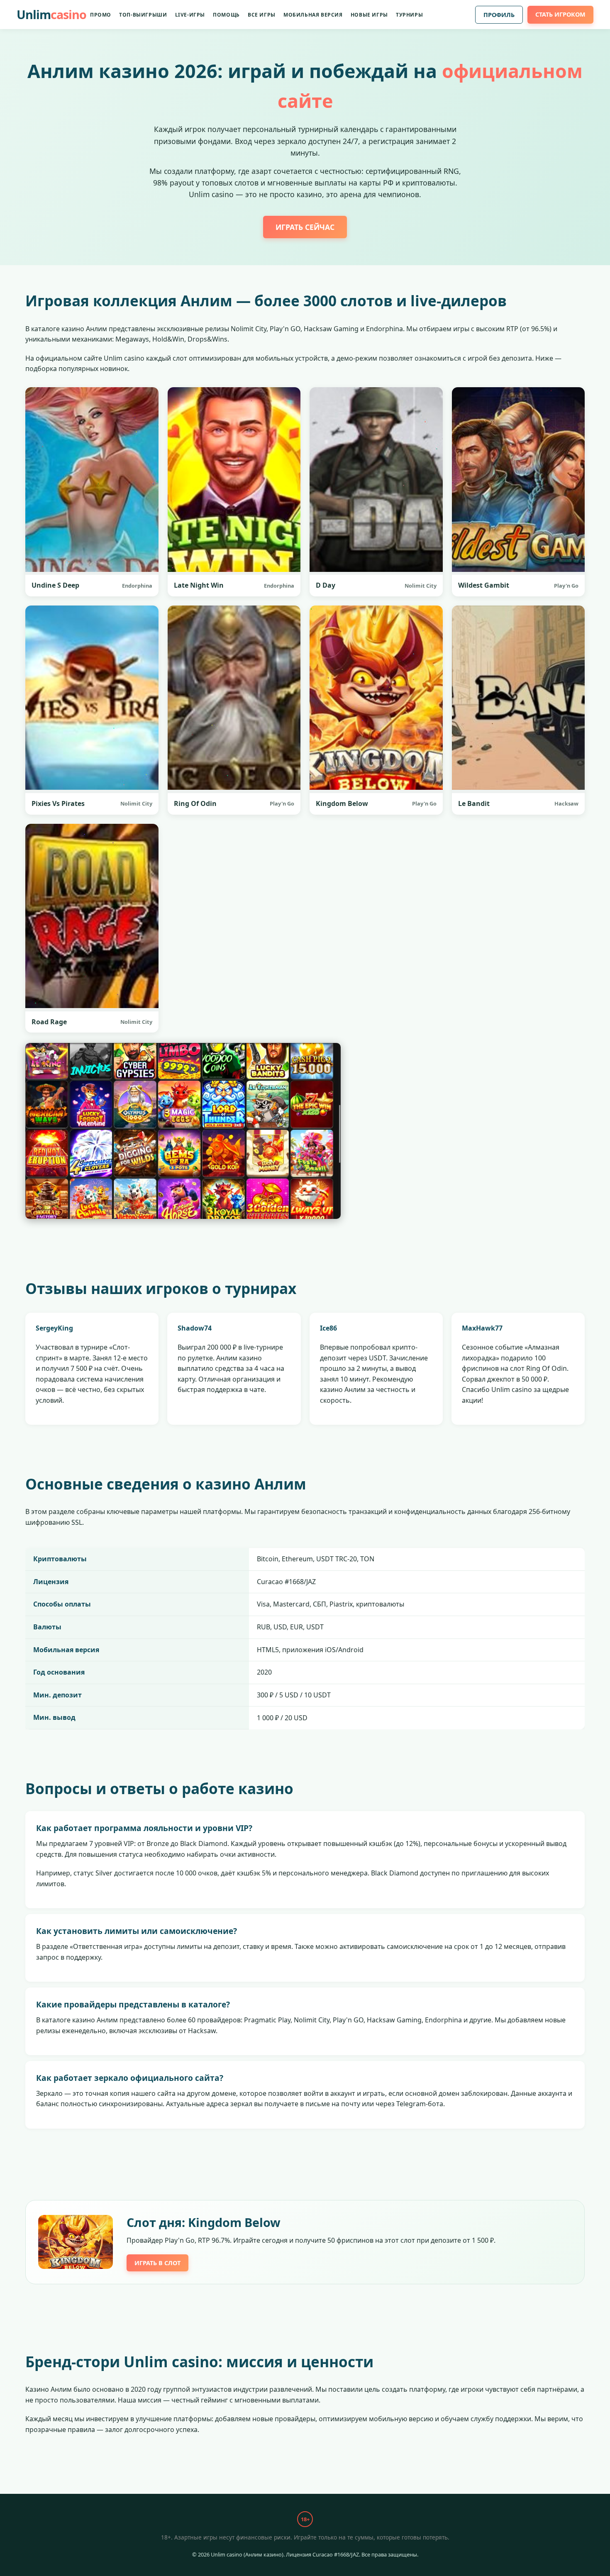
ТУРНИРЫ (409, 15)
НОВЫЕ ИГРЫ (369, 15)
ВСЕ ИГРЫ (262, 15)
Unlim (51, 14)
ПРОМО (101, 15)
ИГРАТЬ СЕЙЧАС (305, 227)
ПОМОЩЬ (226, 15)
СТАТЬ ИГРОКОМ (560, 14)
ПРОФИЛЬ (499, 15)
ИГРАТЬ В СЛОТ (157, 2263)
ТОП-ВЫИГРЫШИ (143, 15)
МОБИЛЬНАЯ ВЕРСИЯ (313, 15)
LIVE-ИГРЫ (190, 15)
